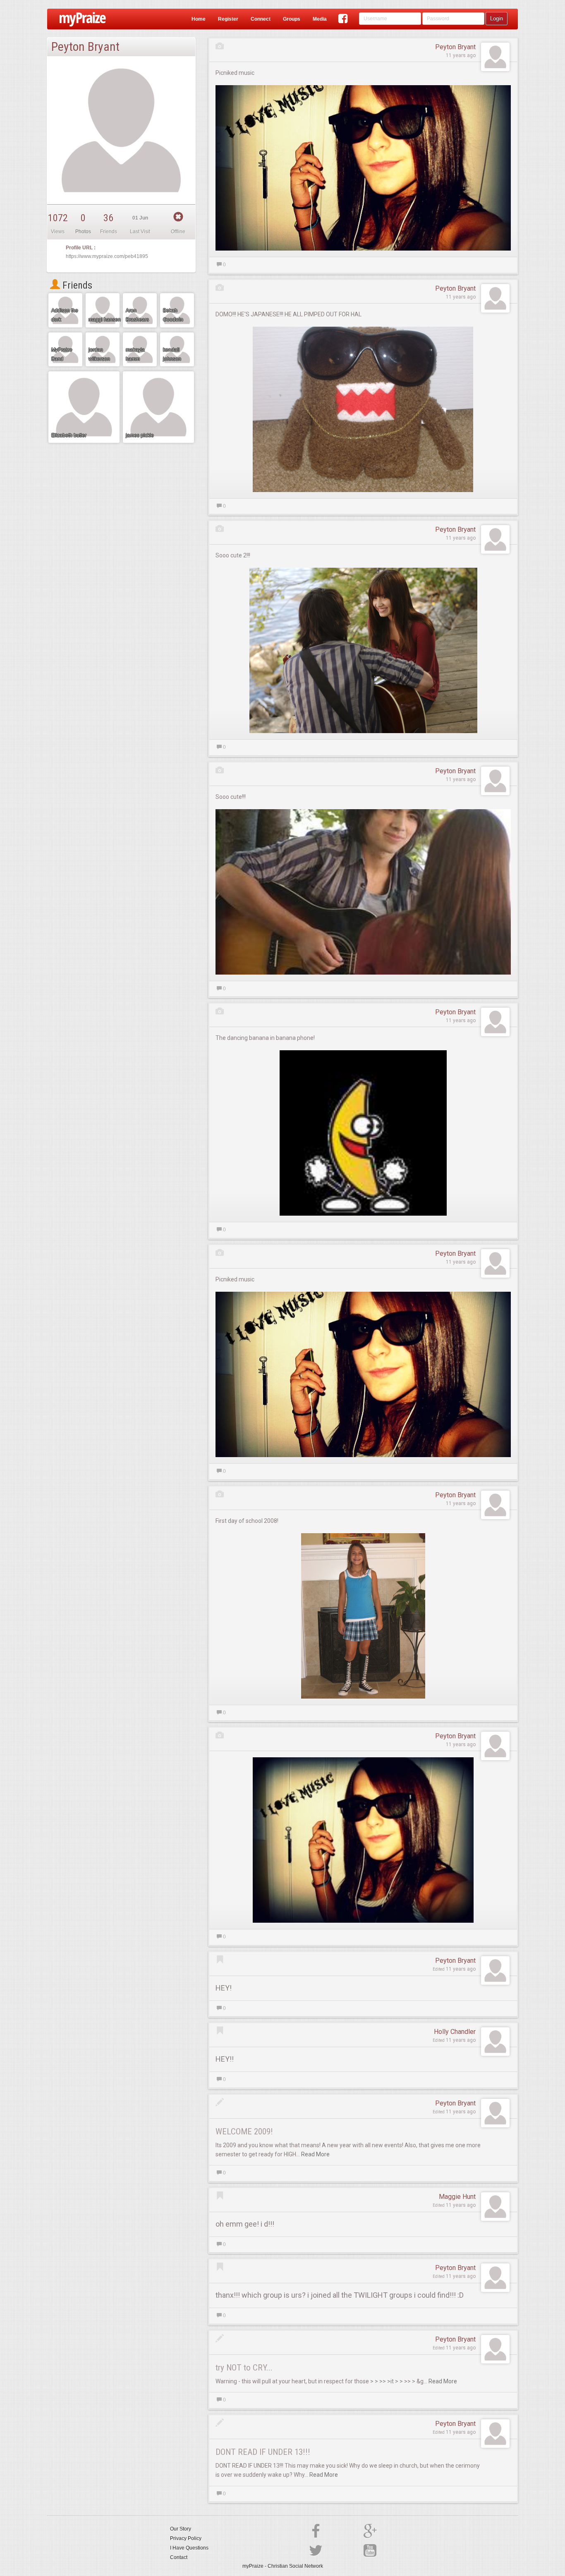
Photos (83, 232)
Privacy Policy (186, 2538)
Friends (76, 285)
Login (497, 18)
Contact (179, 2557)
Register (228, 19)
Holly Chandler (455, 2032)
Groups (292, 19)
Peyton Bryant (455, 47)
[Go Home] (80, 19)
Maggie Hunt (457, 2197)
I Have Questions (189, 2548)
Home (199, 19)
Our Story (181, 2529)
